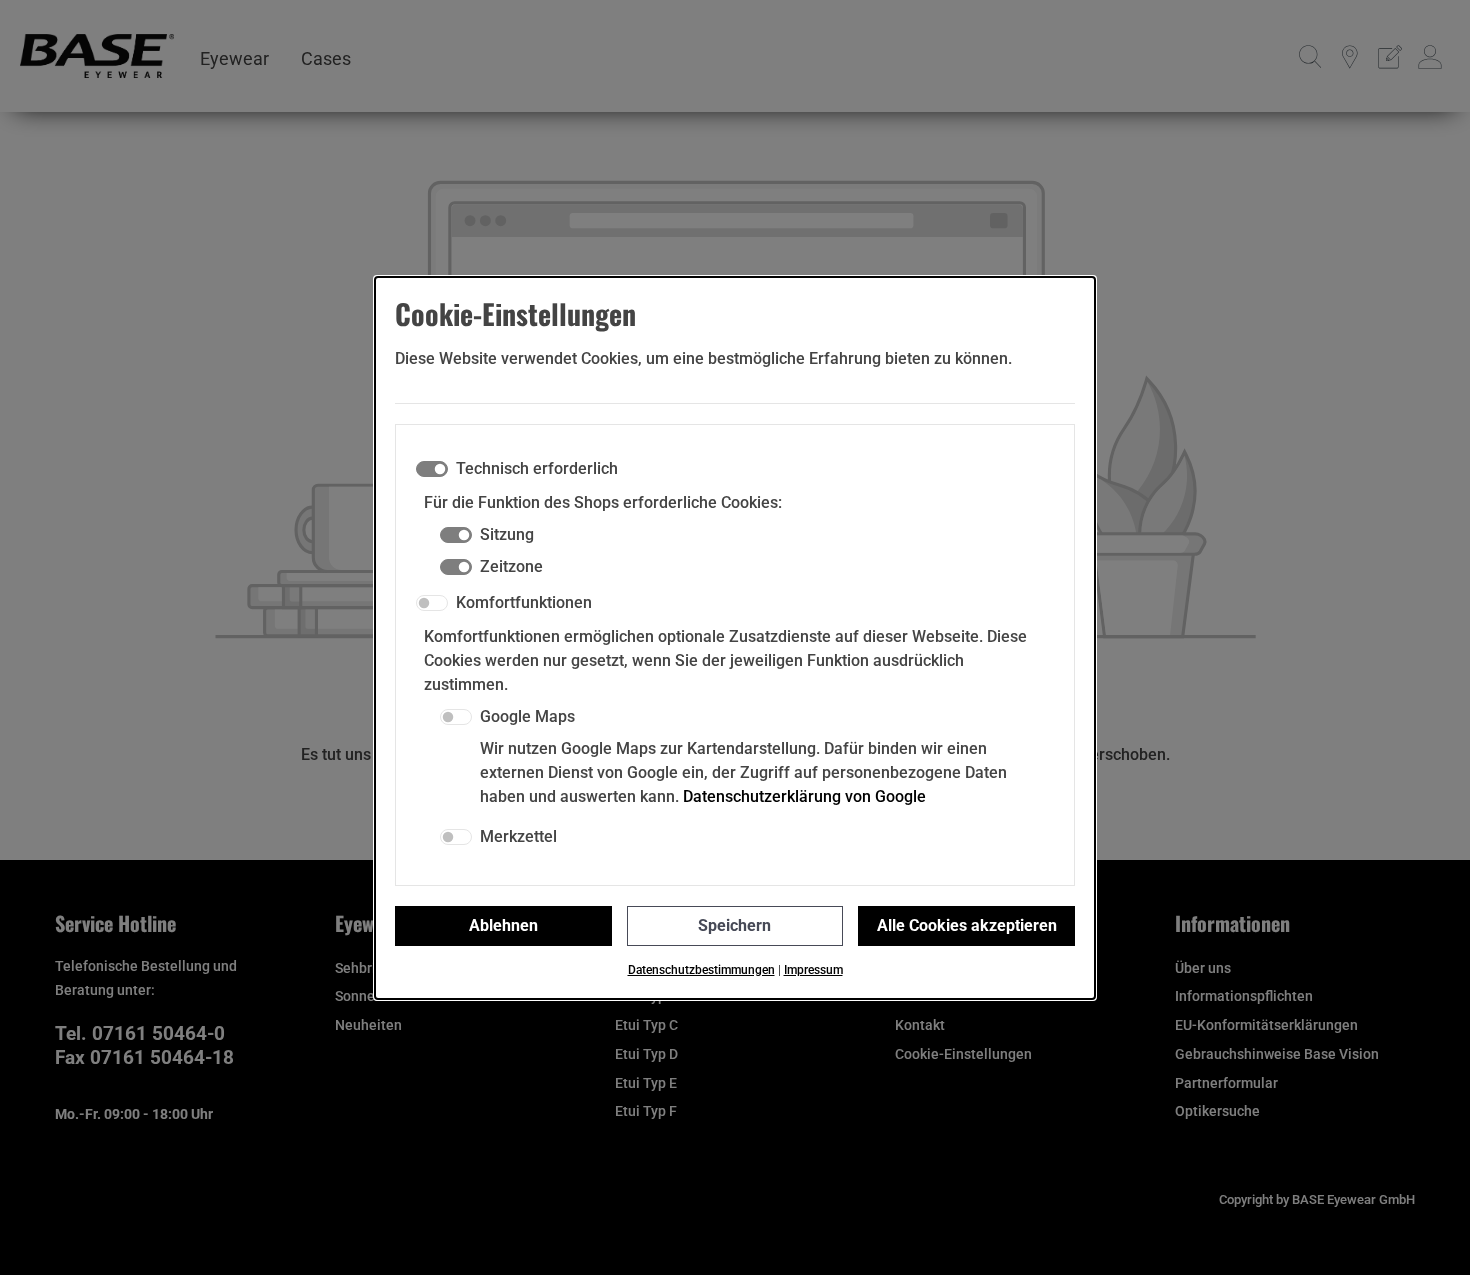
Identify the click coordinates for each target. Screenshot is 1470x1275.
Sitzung (507, 534)
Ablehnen (503, 925)
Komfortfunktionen (524, 602)
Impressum (813, 970)
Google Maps (527, 716)
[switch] (432, 603)
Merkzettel (518, 836)
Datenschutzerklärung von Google (804, 796)
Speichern (734, 925)
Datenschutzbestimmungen (701, 970)
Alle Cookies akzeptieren (967, 925)
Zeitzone (511, 566)
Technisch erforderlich (537, 468)
